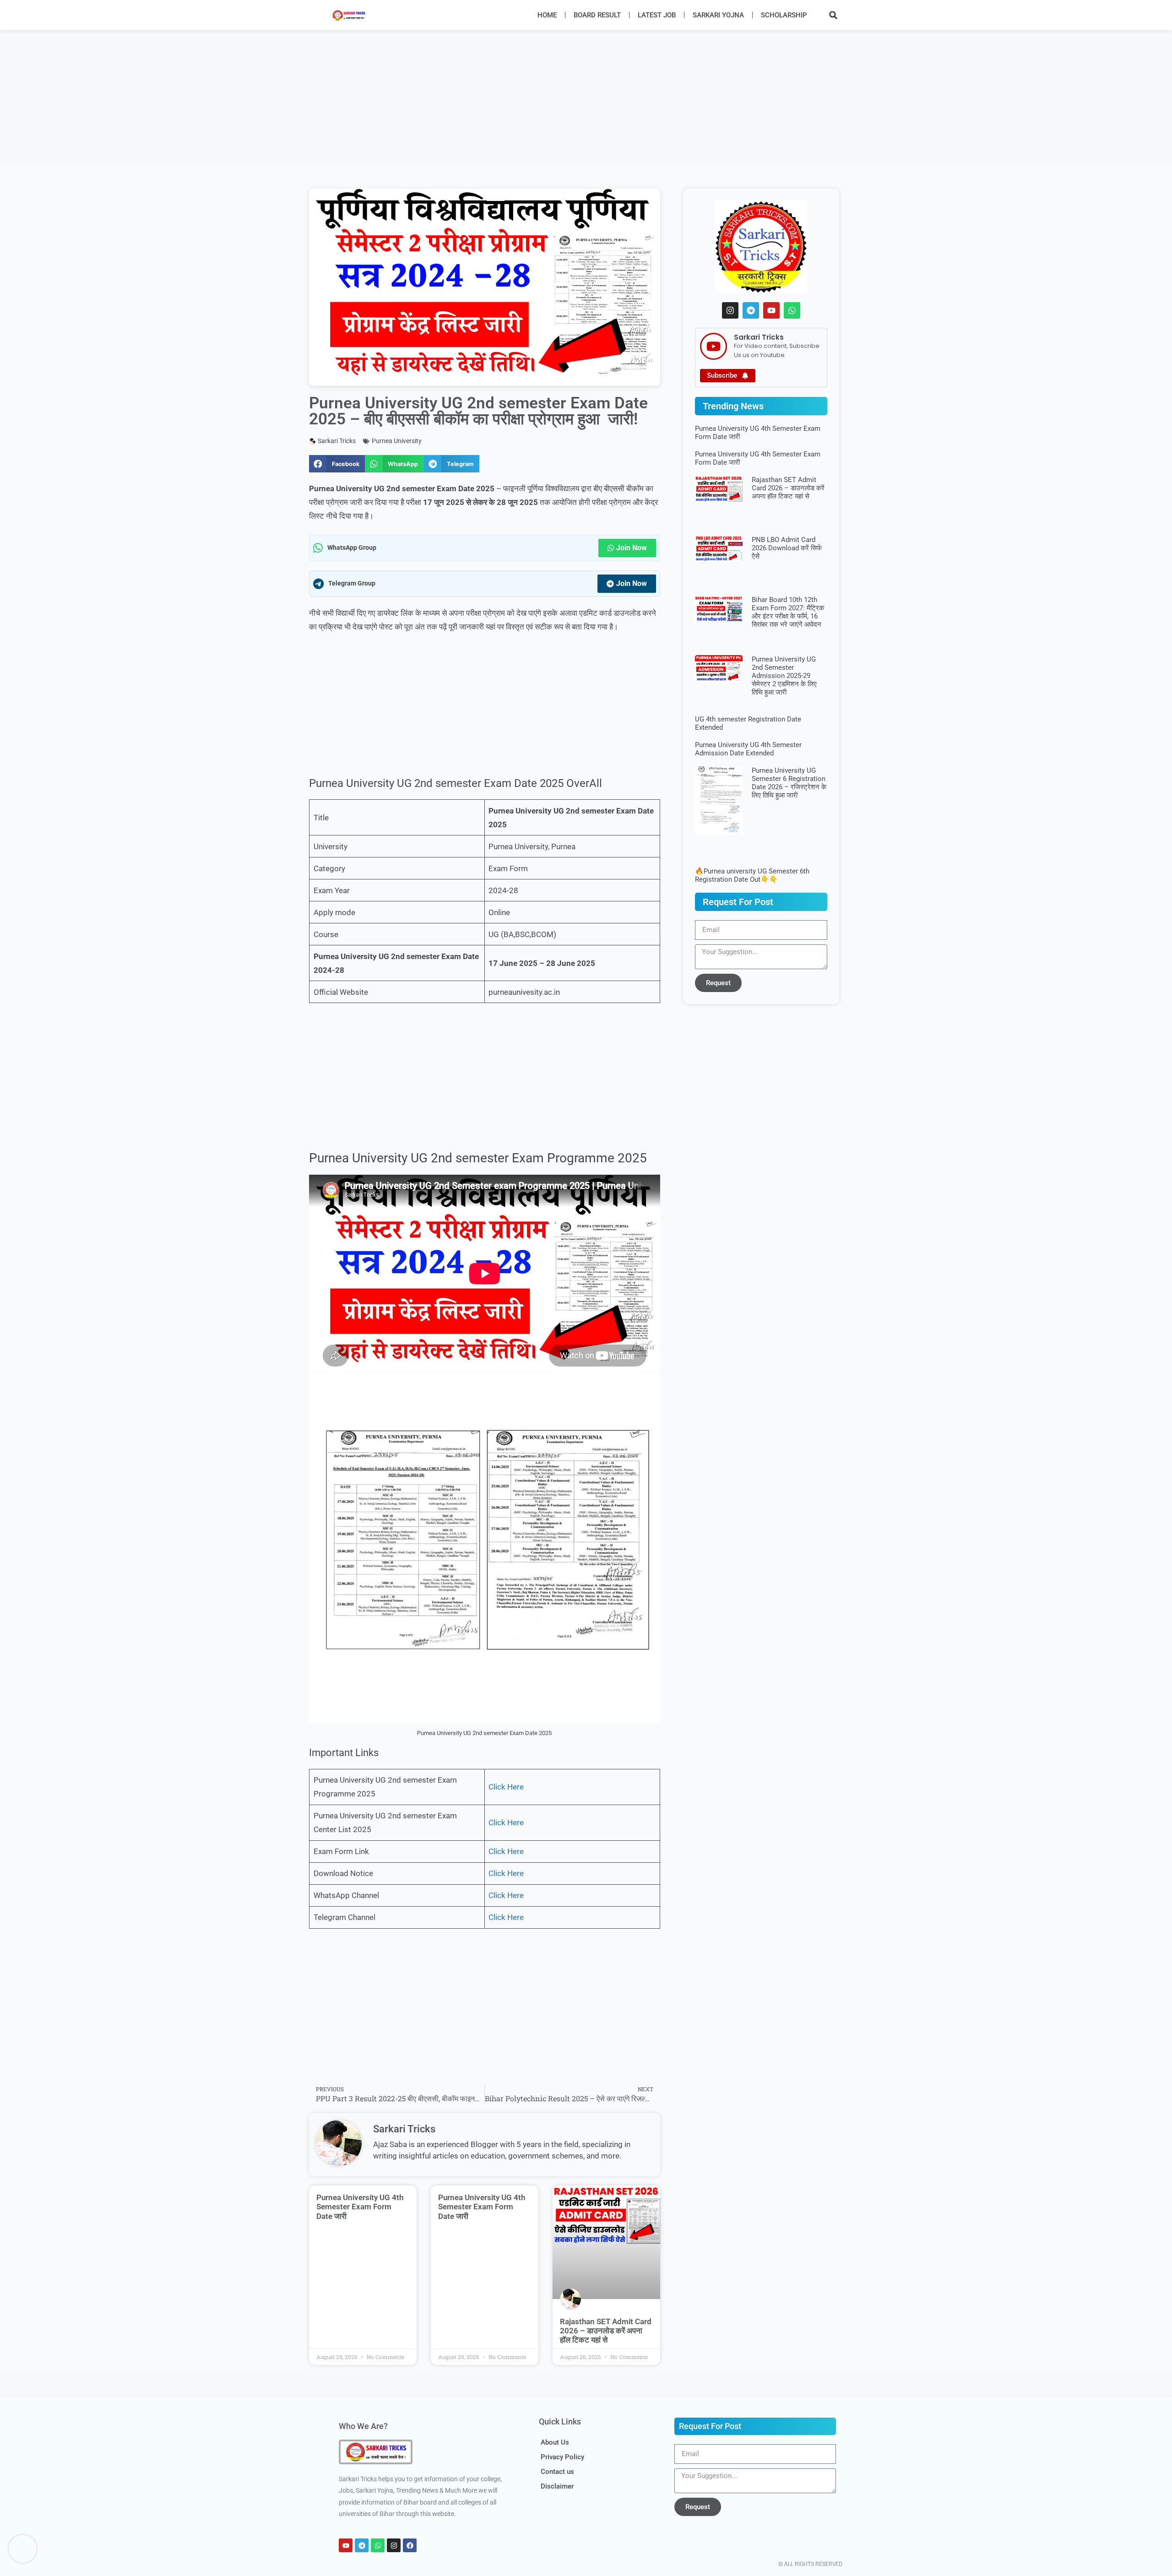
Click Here (506, 1787)
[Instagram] (730, 310)
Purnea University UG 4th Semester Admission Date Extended (748, 749)
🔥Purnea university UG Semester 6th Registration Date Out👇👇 (752, 875)
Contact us (557, 2472)
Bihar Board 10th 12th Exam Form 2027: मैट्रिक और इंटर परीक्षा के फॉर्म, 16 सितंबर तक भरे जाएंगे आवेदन (788, 612)
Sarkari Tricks (759, 337)
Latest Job (657, 15)
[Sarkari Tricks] (714, 346)
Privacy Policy (562, 2457)
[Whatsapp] (792, 310)
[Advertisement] (275, 98)
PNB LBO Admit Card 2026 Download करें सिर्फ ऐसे (787, 548)
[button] (833, 15)
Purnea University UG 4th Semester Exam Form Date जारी (360, 2207)
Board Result (597, 15)
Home (547, 15)
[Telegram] (751, 310)
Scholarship (784, 15)
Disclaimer (557, 2486)
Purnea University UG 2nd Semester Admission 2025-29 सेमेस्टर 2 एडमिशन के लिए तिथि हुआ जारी (784, 676)
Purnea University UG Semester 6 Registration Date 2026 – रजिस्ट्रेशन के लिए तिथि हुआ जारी (789, 783)
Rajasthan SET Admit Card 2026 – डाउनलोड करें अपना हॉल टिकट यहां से (606, 2331)
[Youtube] (771, 310)
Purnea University (397, 441)
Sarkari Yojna (718, 15)
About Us (555, 2442)
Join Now (632, 548)
